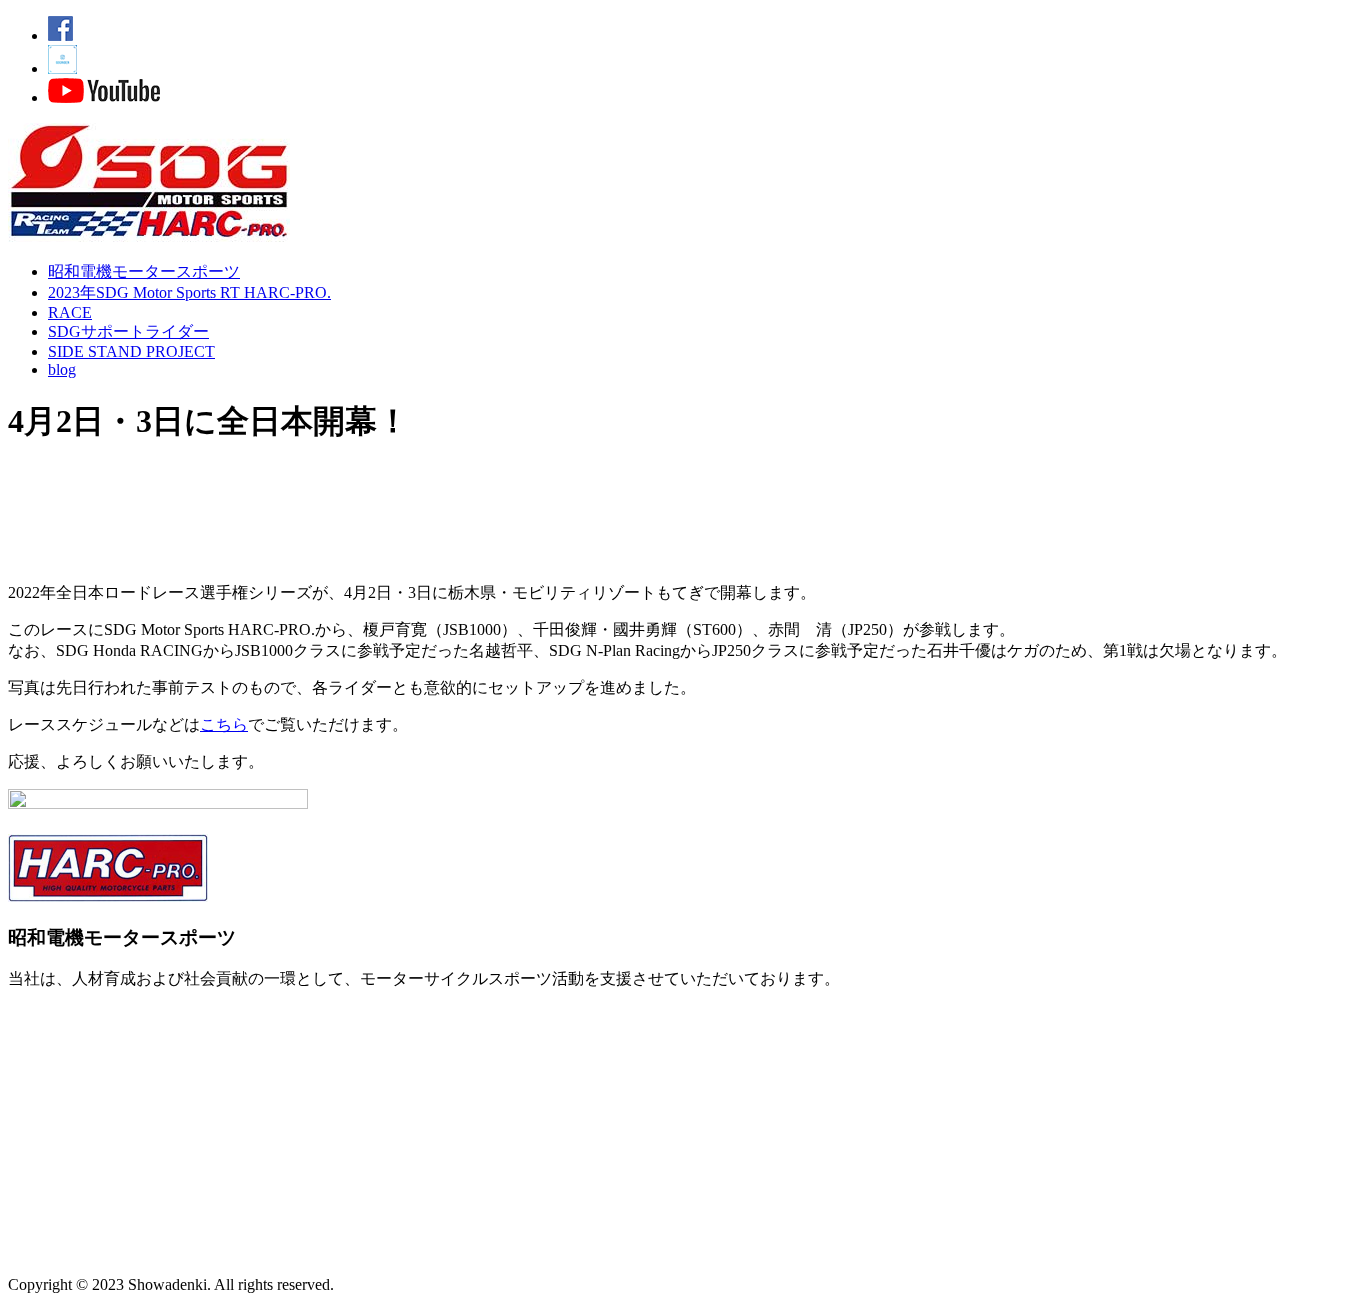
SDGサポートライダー (128, 331)
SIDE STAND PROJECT (131, 351)
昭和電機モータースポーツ (144, 271)
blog (62, 369)
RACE (70, 312)
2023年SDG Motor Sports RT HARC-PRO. (189, 292)
